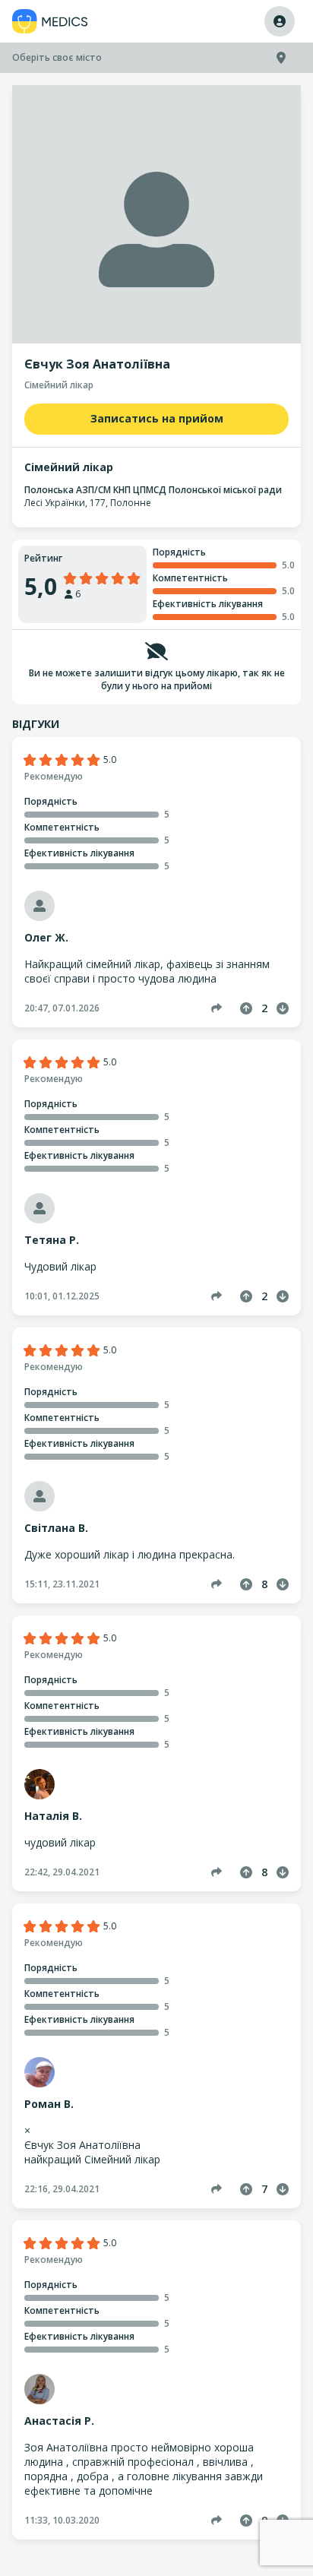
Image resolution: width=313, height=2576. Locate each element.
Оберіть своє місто (57, 57)
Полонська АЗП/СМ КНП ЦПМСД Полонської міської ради (153, 490)
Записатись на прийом (157, 418)
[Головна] (50, 22)
